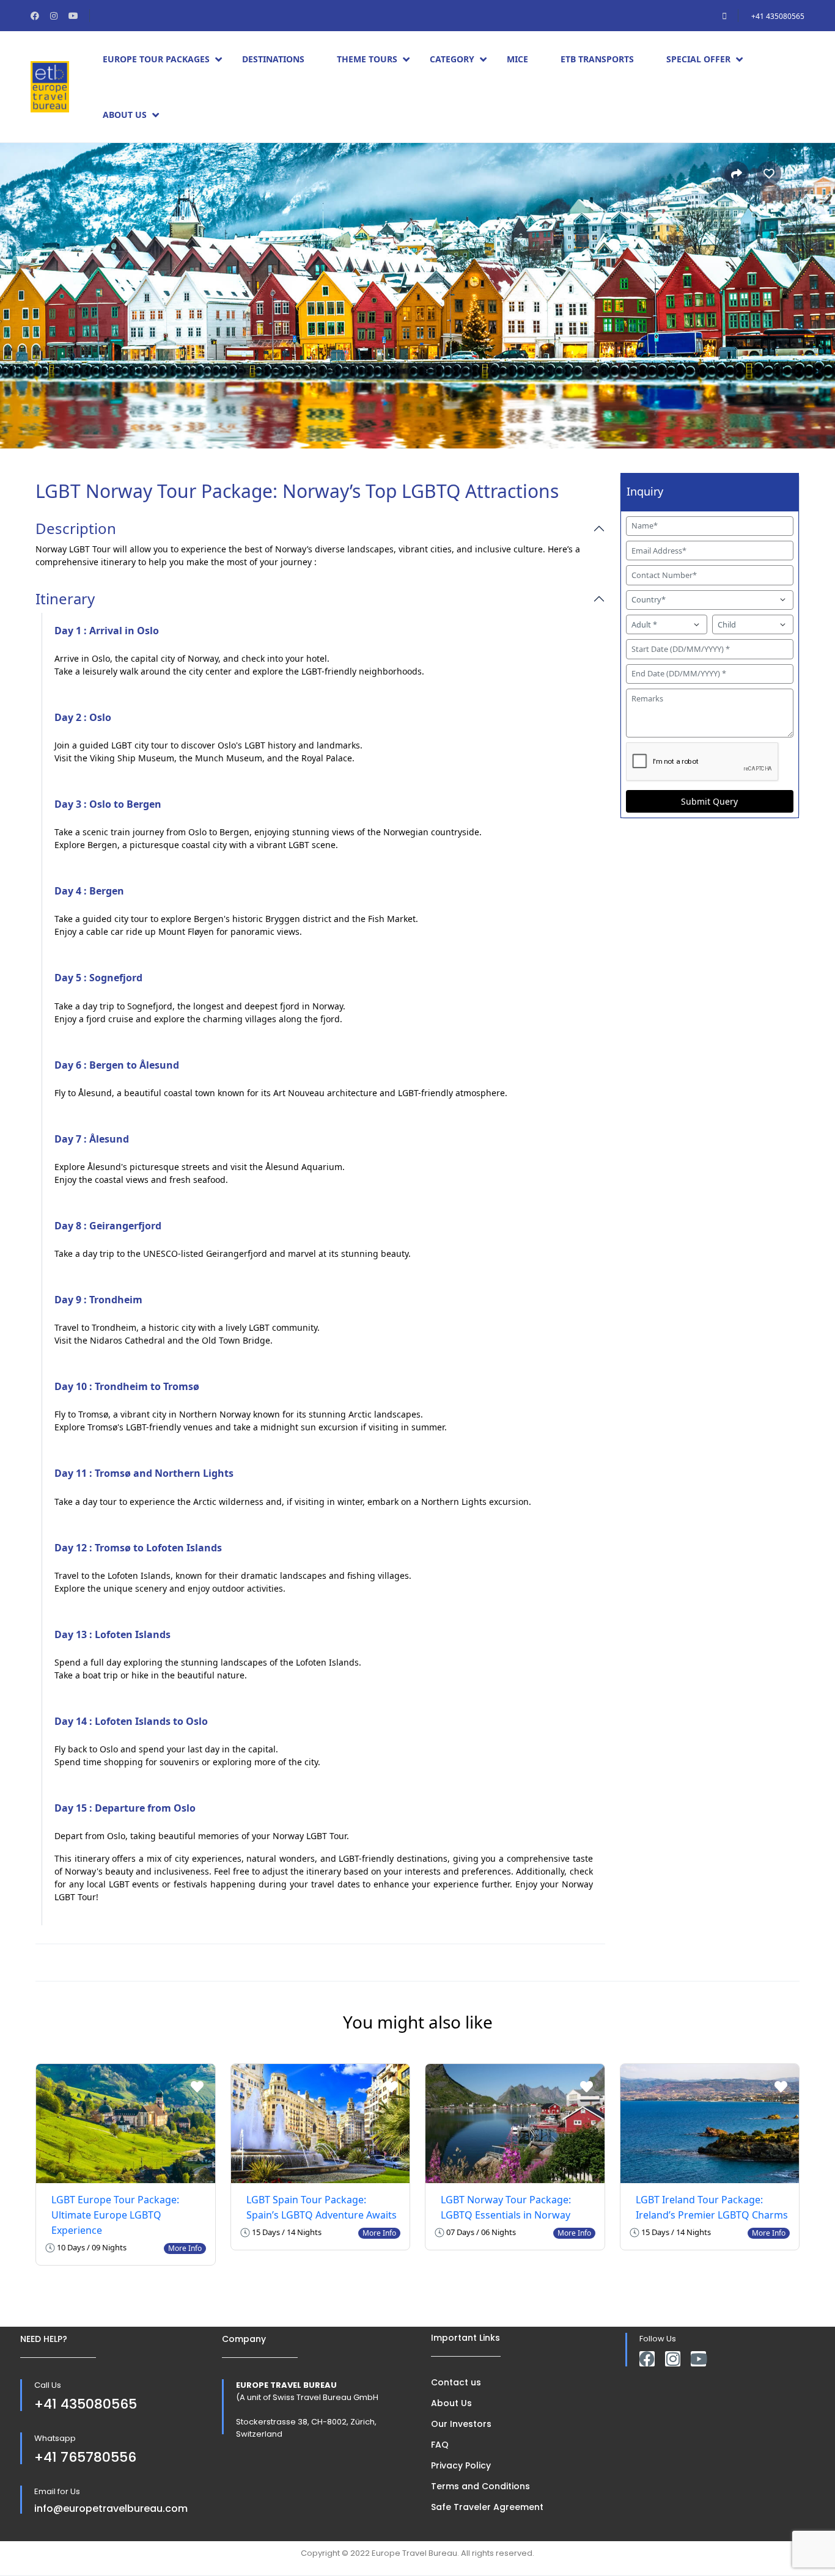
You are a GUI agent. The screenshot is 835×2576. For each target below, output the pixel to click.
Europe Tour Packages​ (156, 59)
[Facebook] (647, 2359)
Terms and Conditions (480, 2486)
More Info (185, 2248)
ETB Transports (597, 59)
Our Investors (461, 2424)
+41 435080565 (778, 16)
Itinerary (65, 599)
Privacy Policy (461, 2465)
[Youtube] (698, 2359)
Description (76, 529)
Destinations (273, 59)
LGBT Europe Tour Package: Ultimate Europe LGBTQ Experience (115, 2215)
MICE (517, 59)
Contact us (456, 2382)
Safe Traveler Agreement (487, 2507)
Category (452, 59)
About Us (125, 115)
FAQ (440, 2445)
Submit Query (709, 801)
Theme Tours (367, 59)
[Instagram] (673, 2359)
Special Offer (698, 59)
